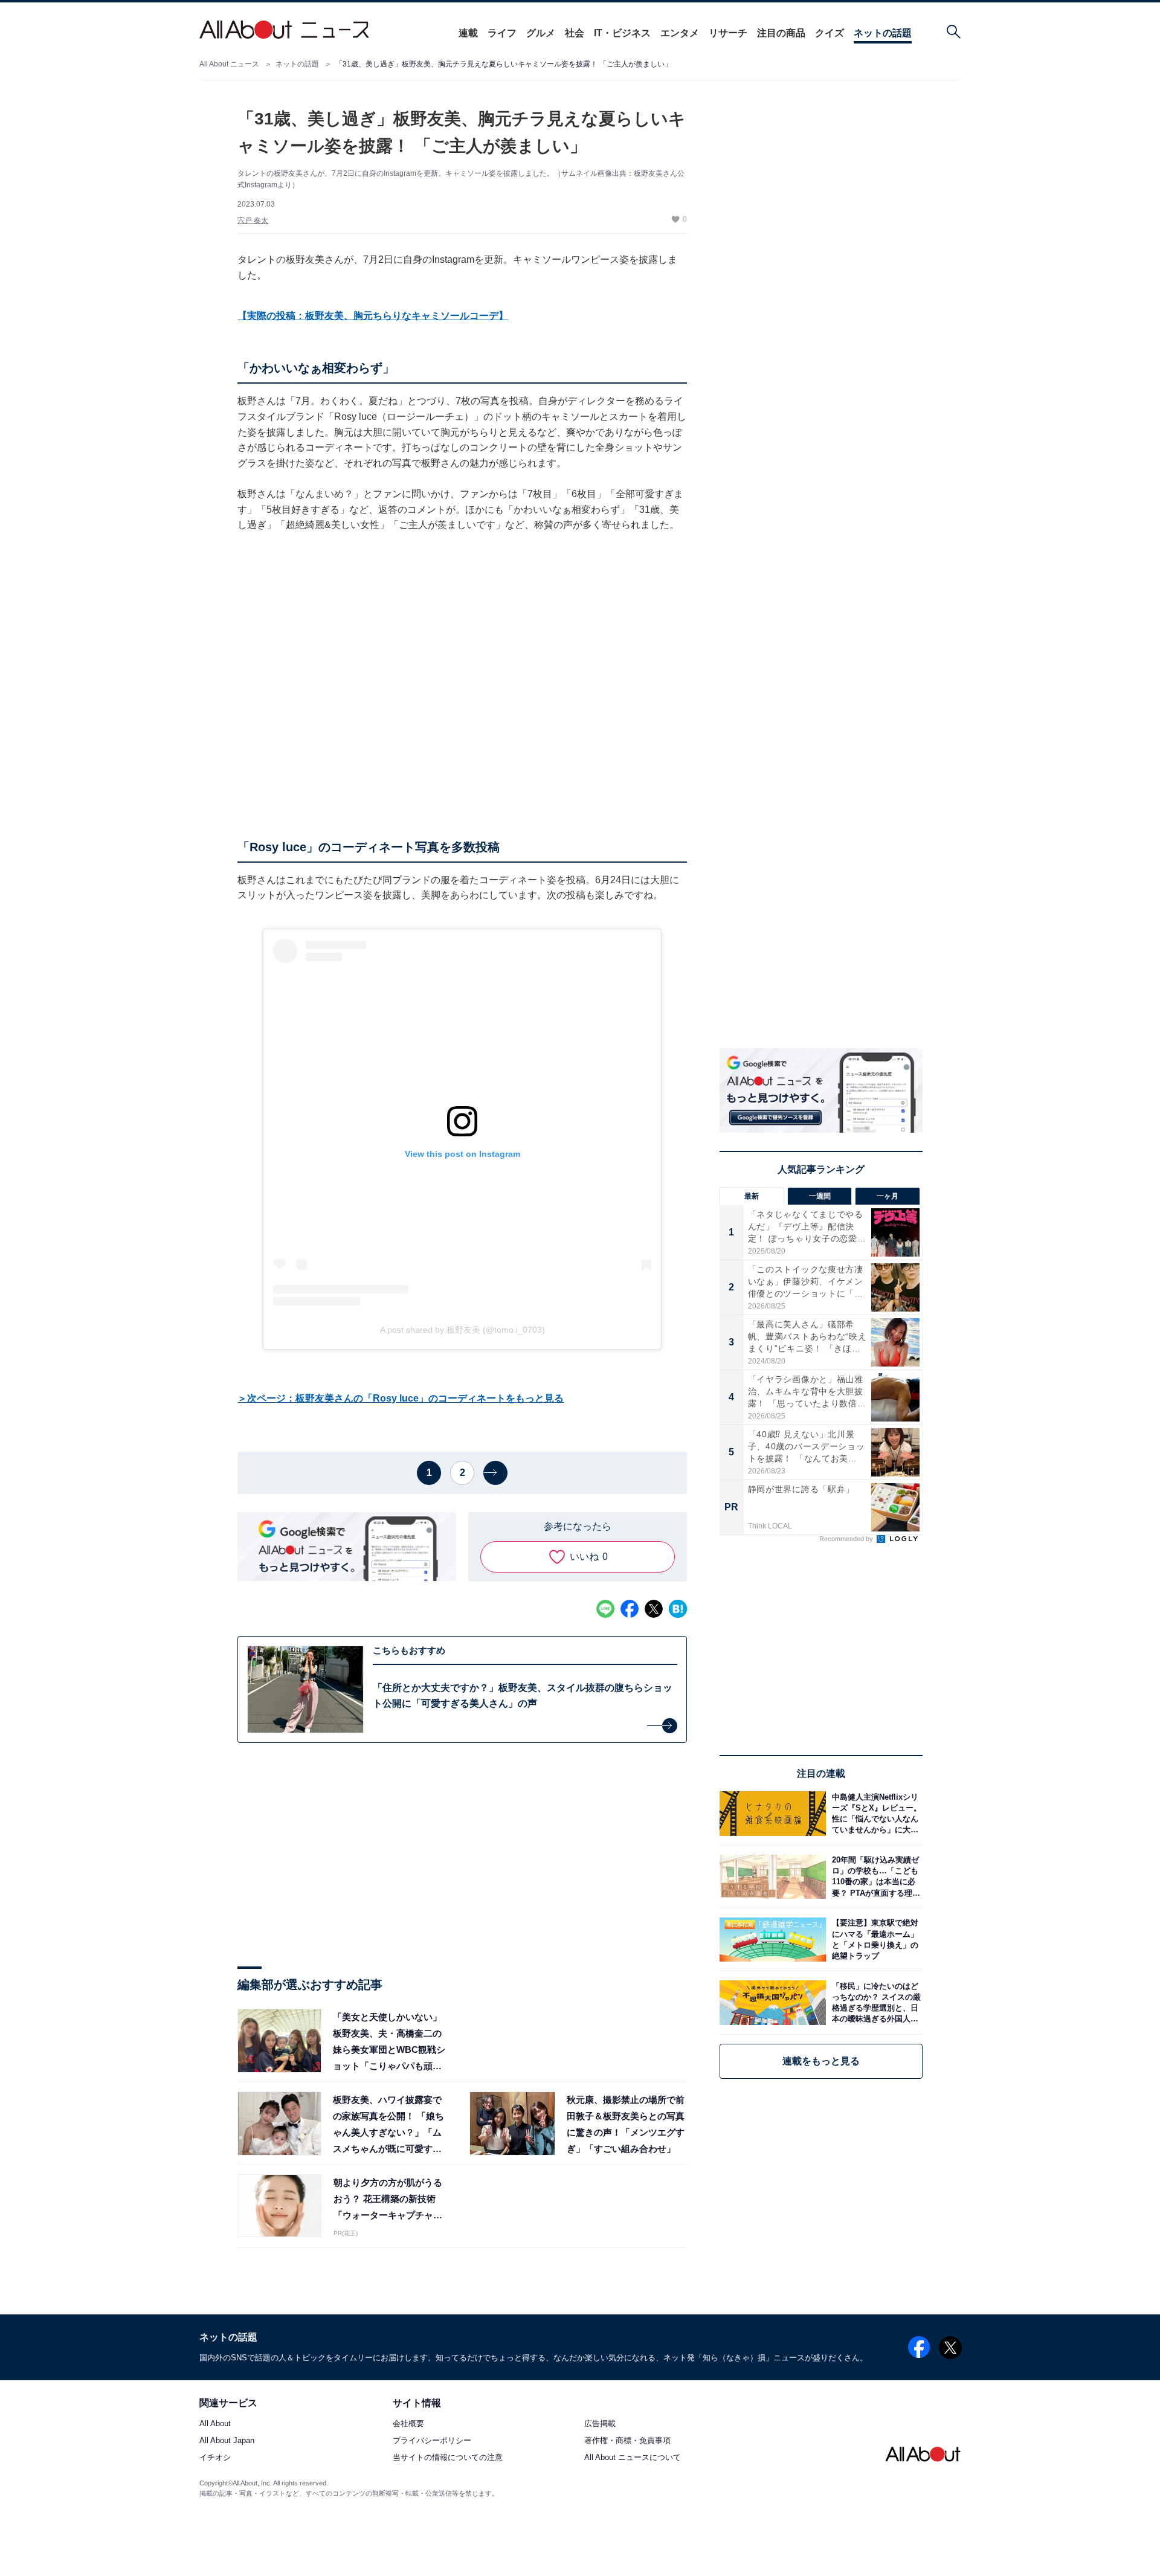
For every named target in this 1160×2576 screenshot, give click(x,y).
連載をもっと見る (821, 2061)
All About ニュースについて (633, 2458)
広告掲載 (600, 2424)
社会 (575, 33)
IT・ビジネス (622, 33)
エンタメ (680, 33)
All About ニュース (229, 64)
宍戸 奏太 (253, 221)
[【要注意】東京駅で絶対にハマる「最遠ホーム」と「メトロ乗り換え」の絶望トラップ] (874, 1940)
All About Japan (227, 2441)
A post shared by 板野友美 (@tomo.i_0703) (462, 1330)
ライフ (502, 33)
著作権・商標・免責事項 (627, 2441)
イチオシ (215, 2458)
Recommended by (847, 1539)
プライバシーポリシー (432, 2441)
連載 (468, 33)
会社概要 (408, 2424)
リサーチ (728, 33)
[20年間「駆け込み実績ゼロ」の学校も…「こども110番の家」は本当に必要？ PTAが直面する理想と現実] (874, 1877)
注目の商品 (781, 33)
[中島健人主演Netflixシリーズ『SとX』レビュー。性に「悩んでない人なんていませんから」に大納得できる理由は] (874, 1813)
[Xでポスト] (654, 1609)
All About (215, 2424)
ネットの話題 (883, 33)
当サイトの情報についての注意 (448, 2458)
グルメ (541, 33)
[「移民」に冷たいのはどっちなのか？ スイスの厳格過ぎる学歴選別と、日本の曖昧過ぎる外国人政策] (874, 2002)
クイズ (830, 33)
